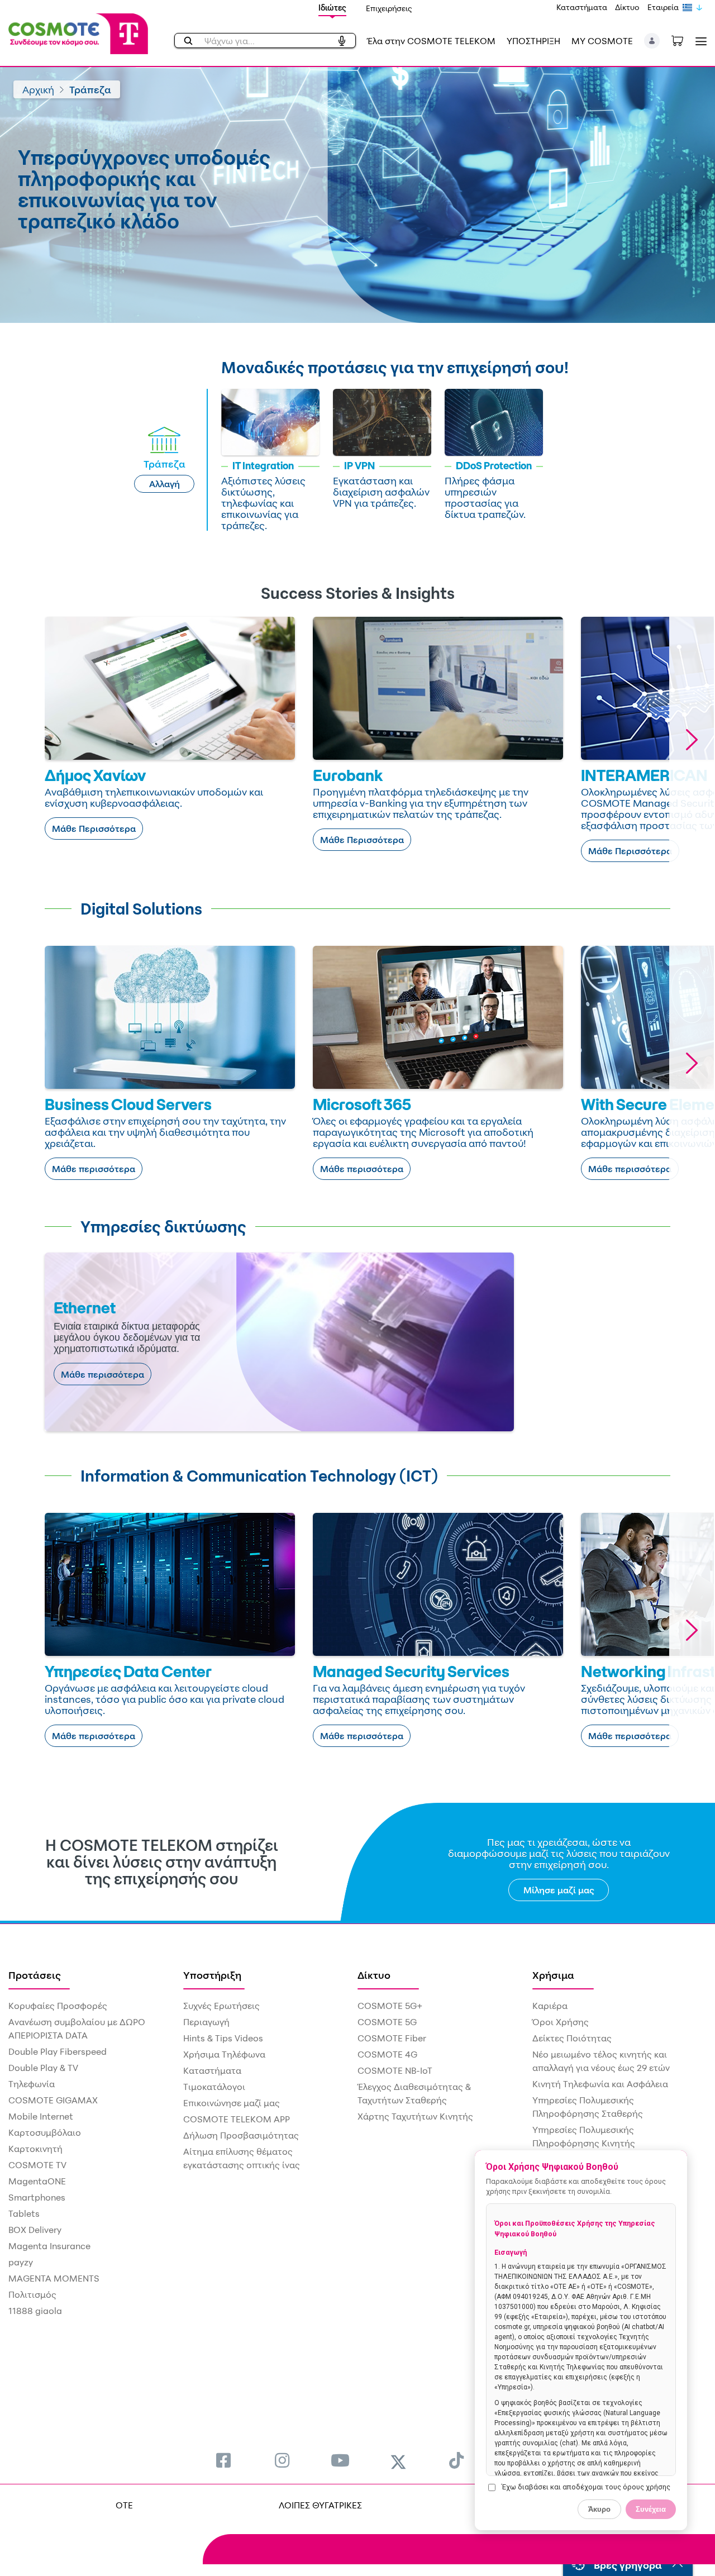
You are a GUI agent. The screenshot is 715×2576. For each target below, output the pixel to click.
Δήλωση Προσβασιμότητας (241, 2135)
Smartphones (37, 2197)
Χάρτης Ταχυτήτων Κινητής (415, 2116)
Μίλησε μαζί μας (559, 1890)
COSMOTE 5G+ (390, 2006)
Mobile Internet (41, 2116)
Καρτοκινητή (35, 2149)
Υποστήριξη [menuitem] (212, 1975)
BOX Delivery (35, 2230)
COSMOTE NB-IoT (395, 2070)
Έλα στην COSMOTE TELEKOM (431, 41)
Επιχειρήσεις (389, 8)
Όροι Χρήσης (561, 2022)
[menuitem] (223, 2460)
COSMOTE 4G (387, 2054)
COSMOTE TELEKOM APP (237, 2119)
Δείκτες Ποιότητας (572, 2038)
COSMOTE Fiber (392, 2038)
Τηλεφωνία (32, 2084)
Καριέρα (550, 2006)
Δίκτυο (627, 7)
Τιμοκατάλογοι (214, 2087)
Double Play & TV (43, 2068)
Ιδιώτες (332, 8)
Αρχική (38, 89)
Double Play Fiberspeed (58, 2051)
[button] (652, 41)
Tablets (24, 2213)
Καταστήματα (582, 7)
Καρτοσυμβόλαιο (45, 2132)
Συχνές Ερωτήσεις (221, 2006)
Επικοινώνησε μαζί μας (232, 2103)
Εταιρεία (663, 7)
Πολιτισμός (32, 2294)
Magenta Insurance (49, 2246)
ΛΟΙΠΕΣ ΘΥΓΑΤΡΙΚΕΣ (320, 2505)
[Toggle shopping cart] (683, 40)
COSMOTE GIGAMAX (53, 2100)
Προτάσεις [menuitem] (35, 1975)
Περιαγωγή (206, 2022)
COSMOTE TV (37, 2165)
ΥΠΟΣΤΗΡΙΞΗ (533, 41)
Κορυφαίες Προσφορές (58, 2006)
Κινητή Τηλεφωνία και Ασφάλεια (600, 2084)
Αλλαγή (165, 484)
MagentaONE (37, 2181)
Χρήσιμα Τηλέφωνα (224, 2054)
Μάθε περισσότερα (94, 1169)
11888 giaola (35, 2311)
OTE (124, 2505)
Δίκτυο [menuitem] (374, 1975)
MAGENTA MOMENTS (54, 2278)
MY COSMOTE (602, 41)
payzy (21, 2262)
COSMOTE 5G (387, 2022)
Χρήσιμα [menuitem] (553, 1975)
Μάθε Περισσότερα (94, 828)
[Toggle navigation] (699, 41)
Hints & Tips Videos (223, 2038)
